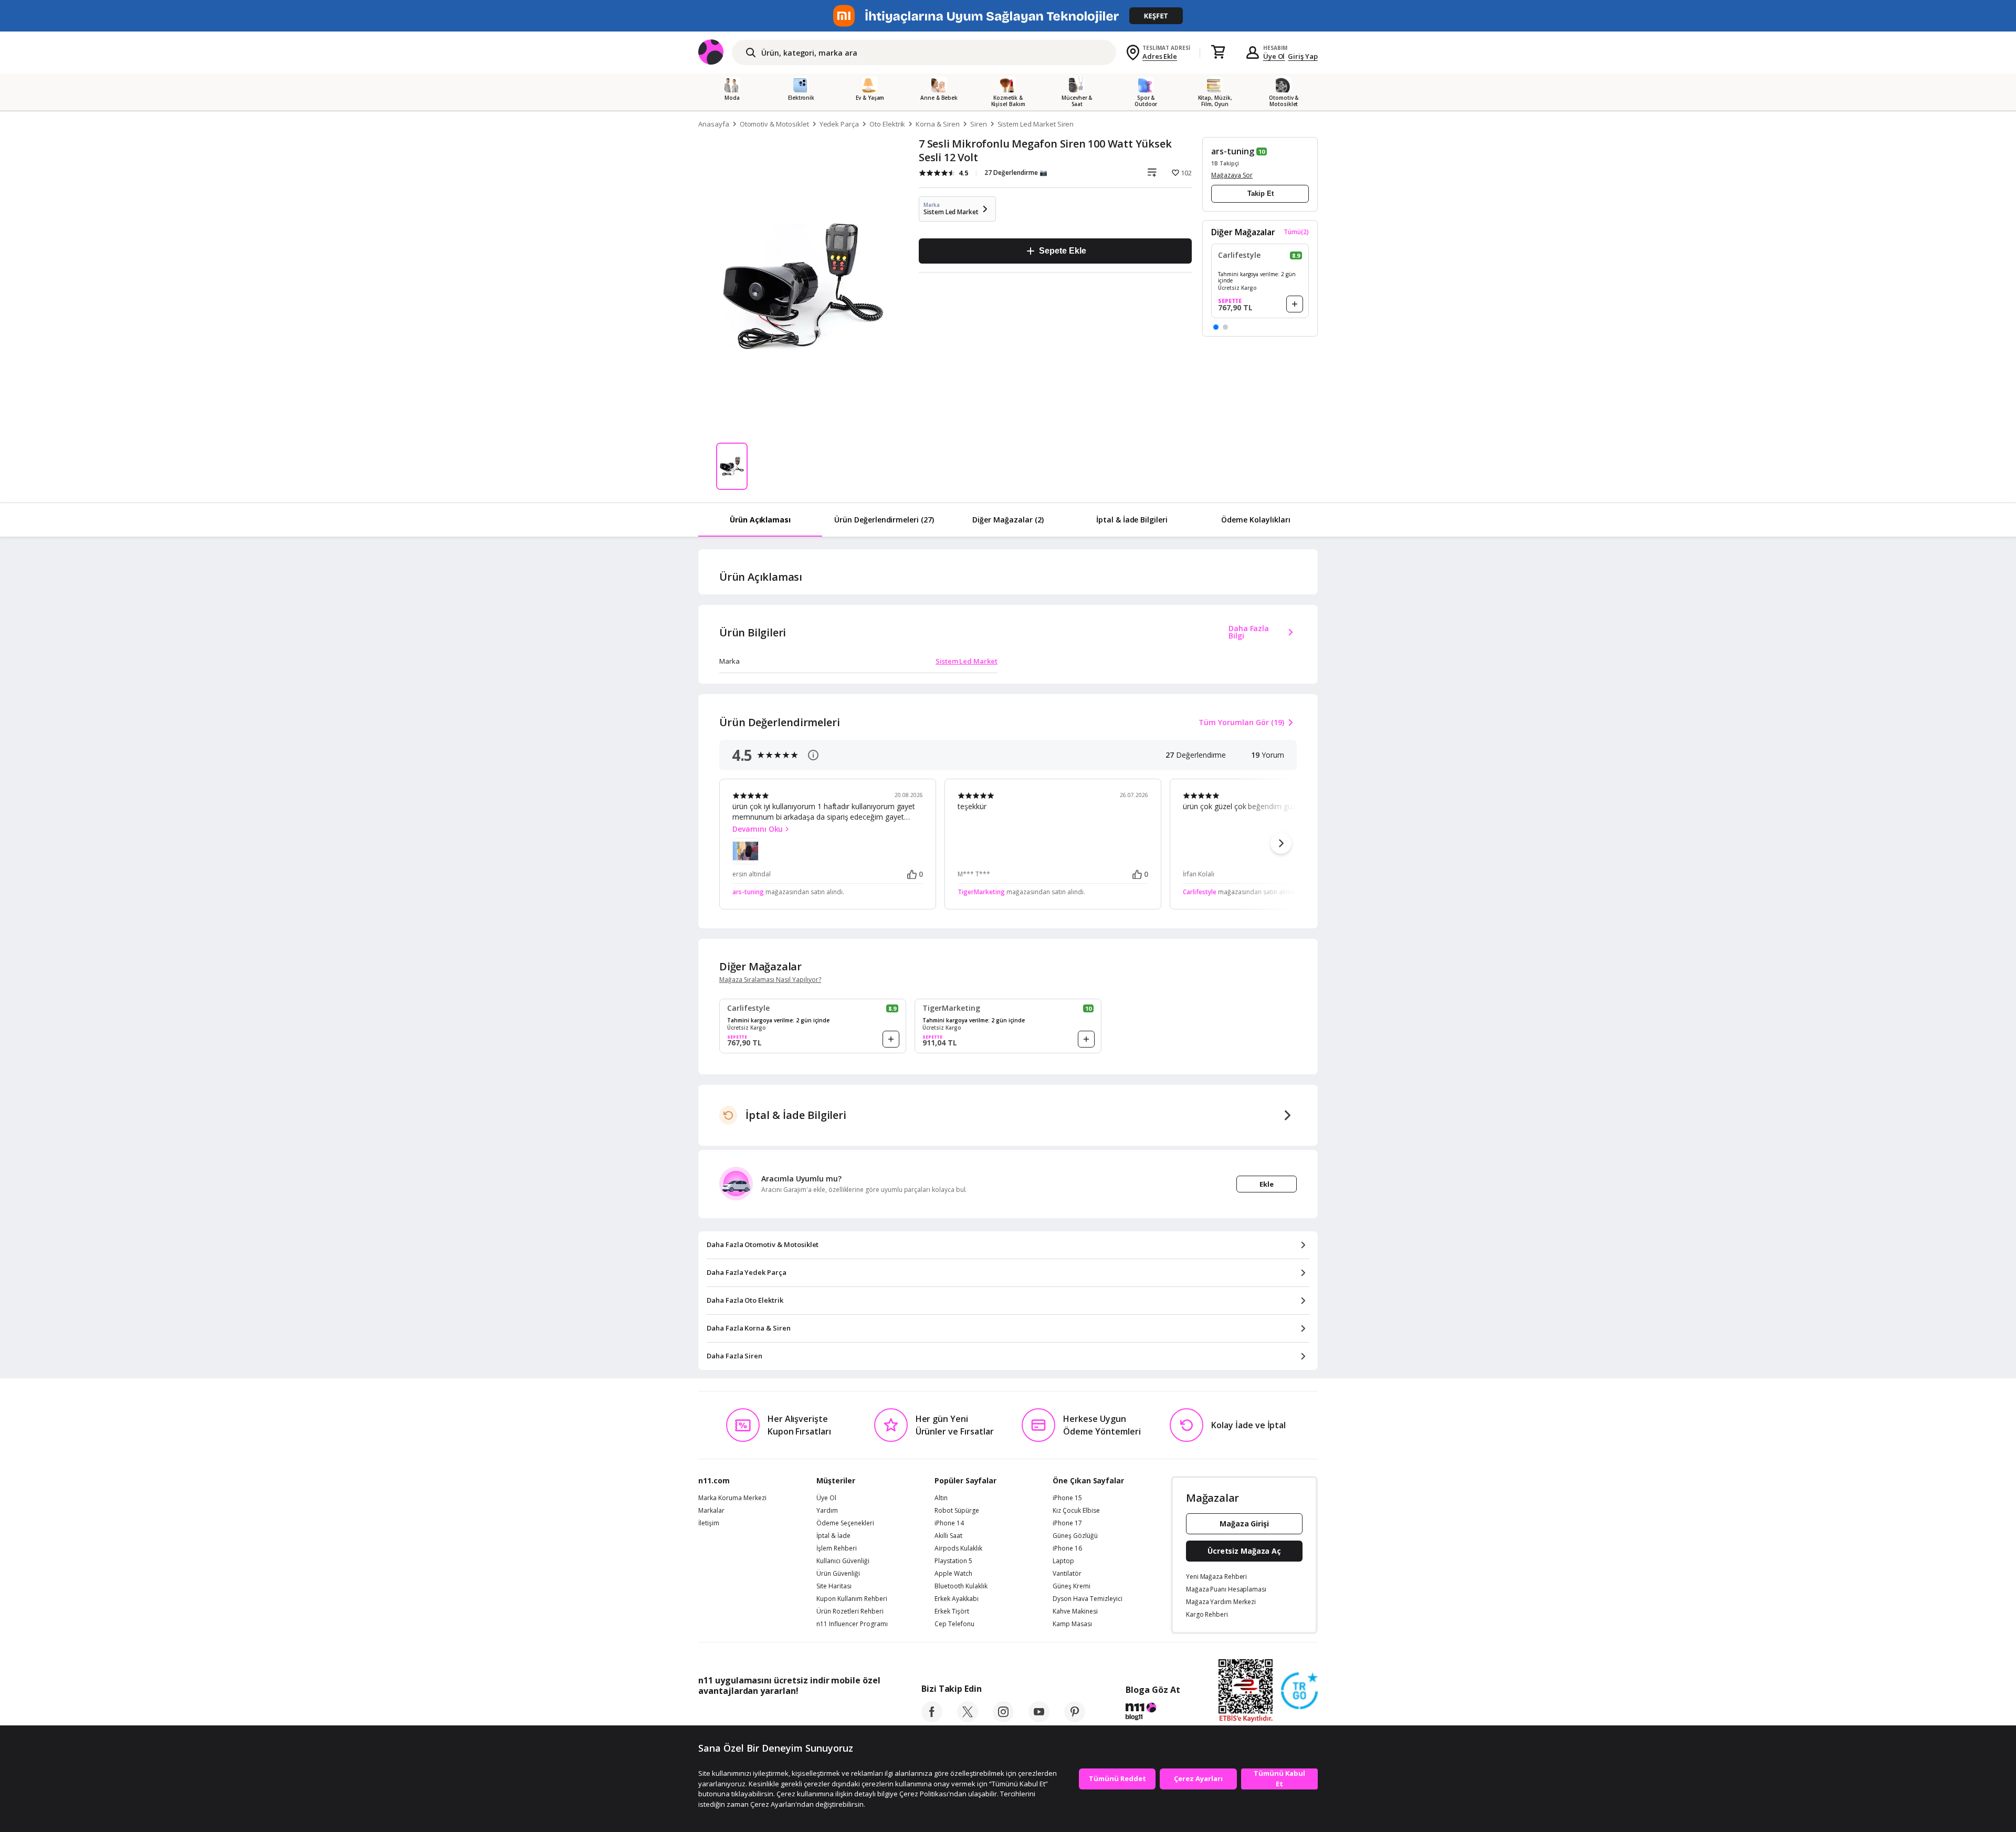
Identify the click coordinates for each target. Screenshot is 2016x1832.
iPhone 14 (949, 1523)
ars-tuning (1233, 151)
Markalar (711, 1511)
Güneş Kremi (1072, 1586)
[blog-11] (1153, 1713)
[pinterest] (1075, 1719)
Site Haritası (834, 1586)
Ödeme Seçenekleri (845, 1523)
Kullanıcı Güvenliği (843, 1561)
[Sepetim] (1218, 53)
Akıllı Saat (948, 1536)
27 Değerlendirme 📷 (1016, 172)
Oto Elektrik (887, 124)
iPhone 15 (1067, 1498)
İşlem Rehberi (837, 1548)
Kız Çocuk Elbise (1076, 1511)
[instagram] (1003, 1719)
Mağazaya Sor (1232, 175)
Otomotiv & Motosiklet (774, 124)
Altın (941, 1498)
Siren (979, 124)
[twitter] (968, 1719)
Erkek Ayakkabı (957, 1599)
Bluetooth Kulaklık (961, 1586)
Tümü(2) (1296, 232)
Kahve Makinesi (1075, 1611)
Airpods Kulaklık (958, 1548)
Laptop (1063, 1561)
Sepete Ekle (1062, 251)
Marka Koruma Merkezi (732, 1498)
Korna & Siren (937, 124)
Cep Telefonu (954, 1624)
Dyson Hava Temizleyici (1088, 1599)
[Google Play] (795, 1714)
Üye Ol (1274, 56)
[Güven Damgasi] (1299, 1691)
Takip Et (1261, 193)
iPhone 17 (1067, 1523)
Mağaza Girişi (1244, 1524)
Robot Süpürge (957, 1511)
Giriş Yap (1303, 56)
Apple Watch (953, 1574)
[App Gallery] (856, 1714)
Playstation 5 (953, 1561)
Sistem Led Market (967, 661)
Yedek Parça (839, 124)
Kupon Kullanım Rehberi (852, 1599)
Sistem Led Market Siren (1036, 124)
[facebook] (932, 1719)
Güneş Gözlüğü (1075, 1536)
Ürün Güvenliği (838, 1574)
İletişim (709, 1523)
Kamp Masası (1072, 1624)
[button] (1216, 327)
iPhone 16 (1067, 1548)
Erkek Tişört (952, 1611)
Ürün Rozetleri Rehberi (850, 1611)
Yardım (827, 1511)
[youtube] (1039, 1719)
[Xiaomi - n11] (1008, 16)
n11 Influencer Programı (852, 1624)
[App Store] (731, 1714)
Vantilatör (1067, 1574)
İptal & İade (833, 1536)
